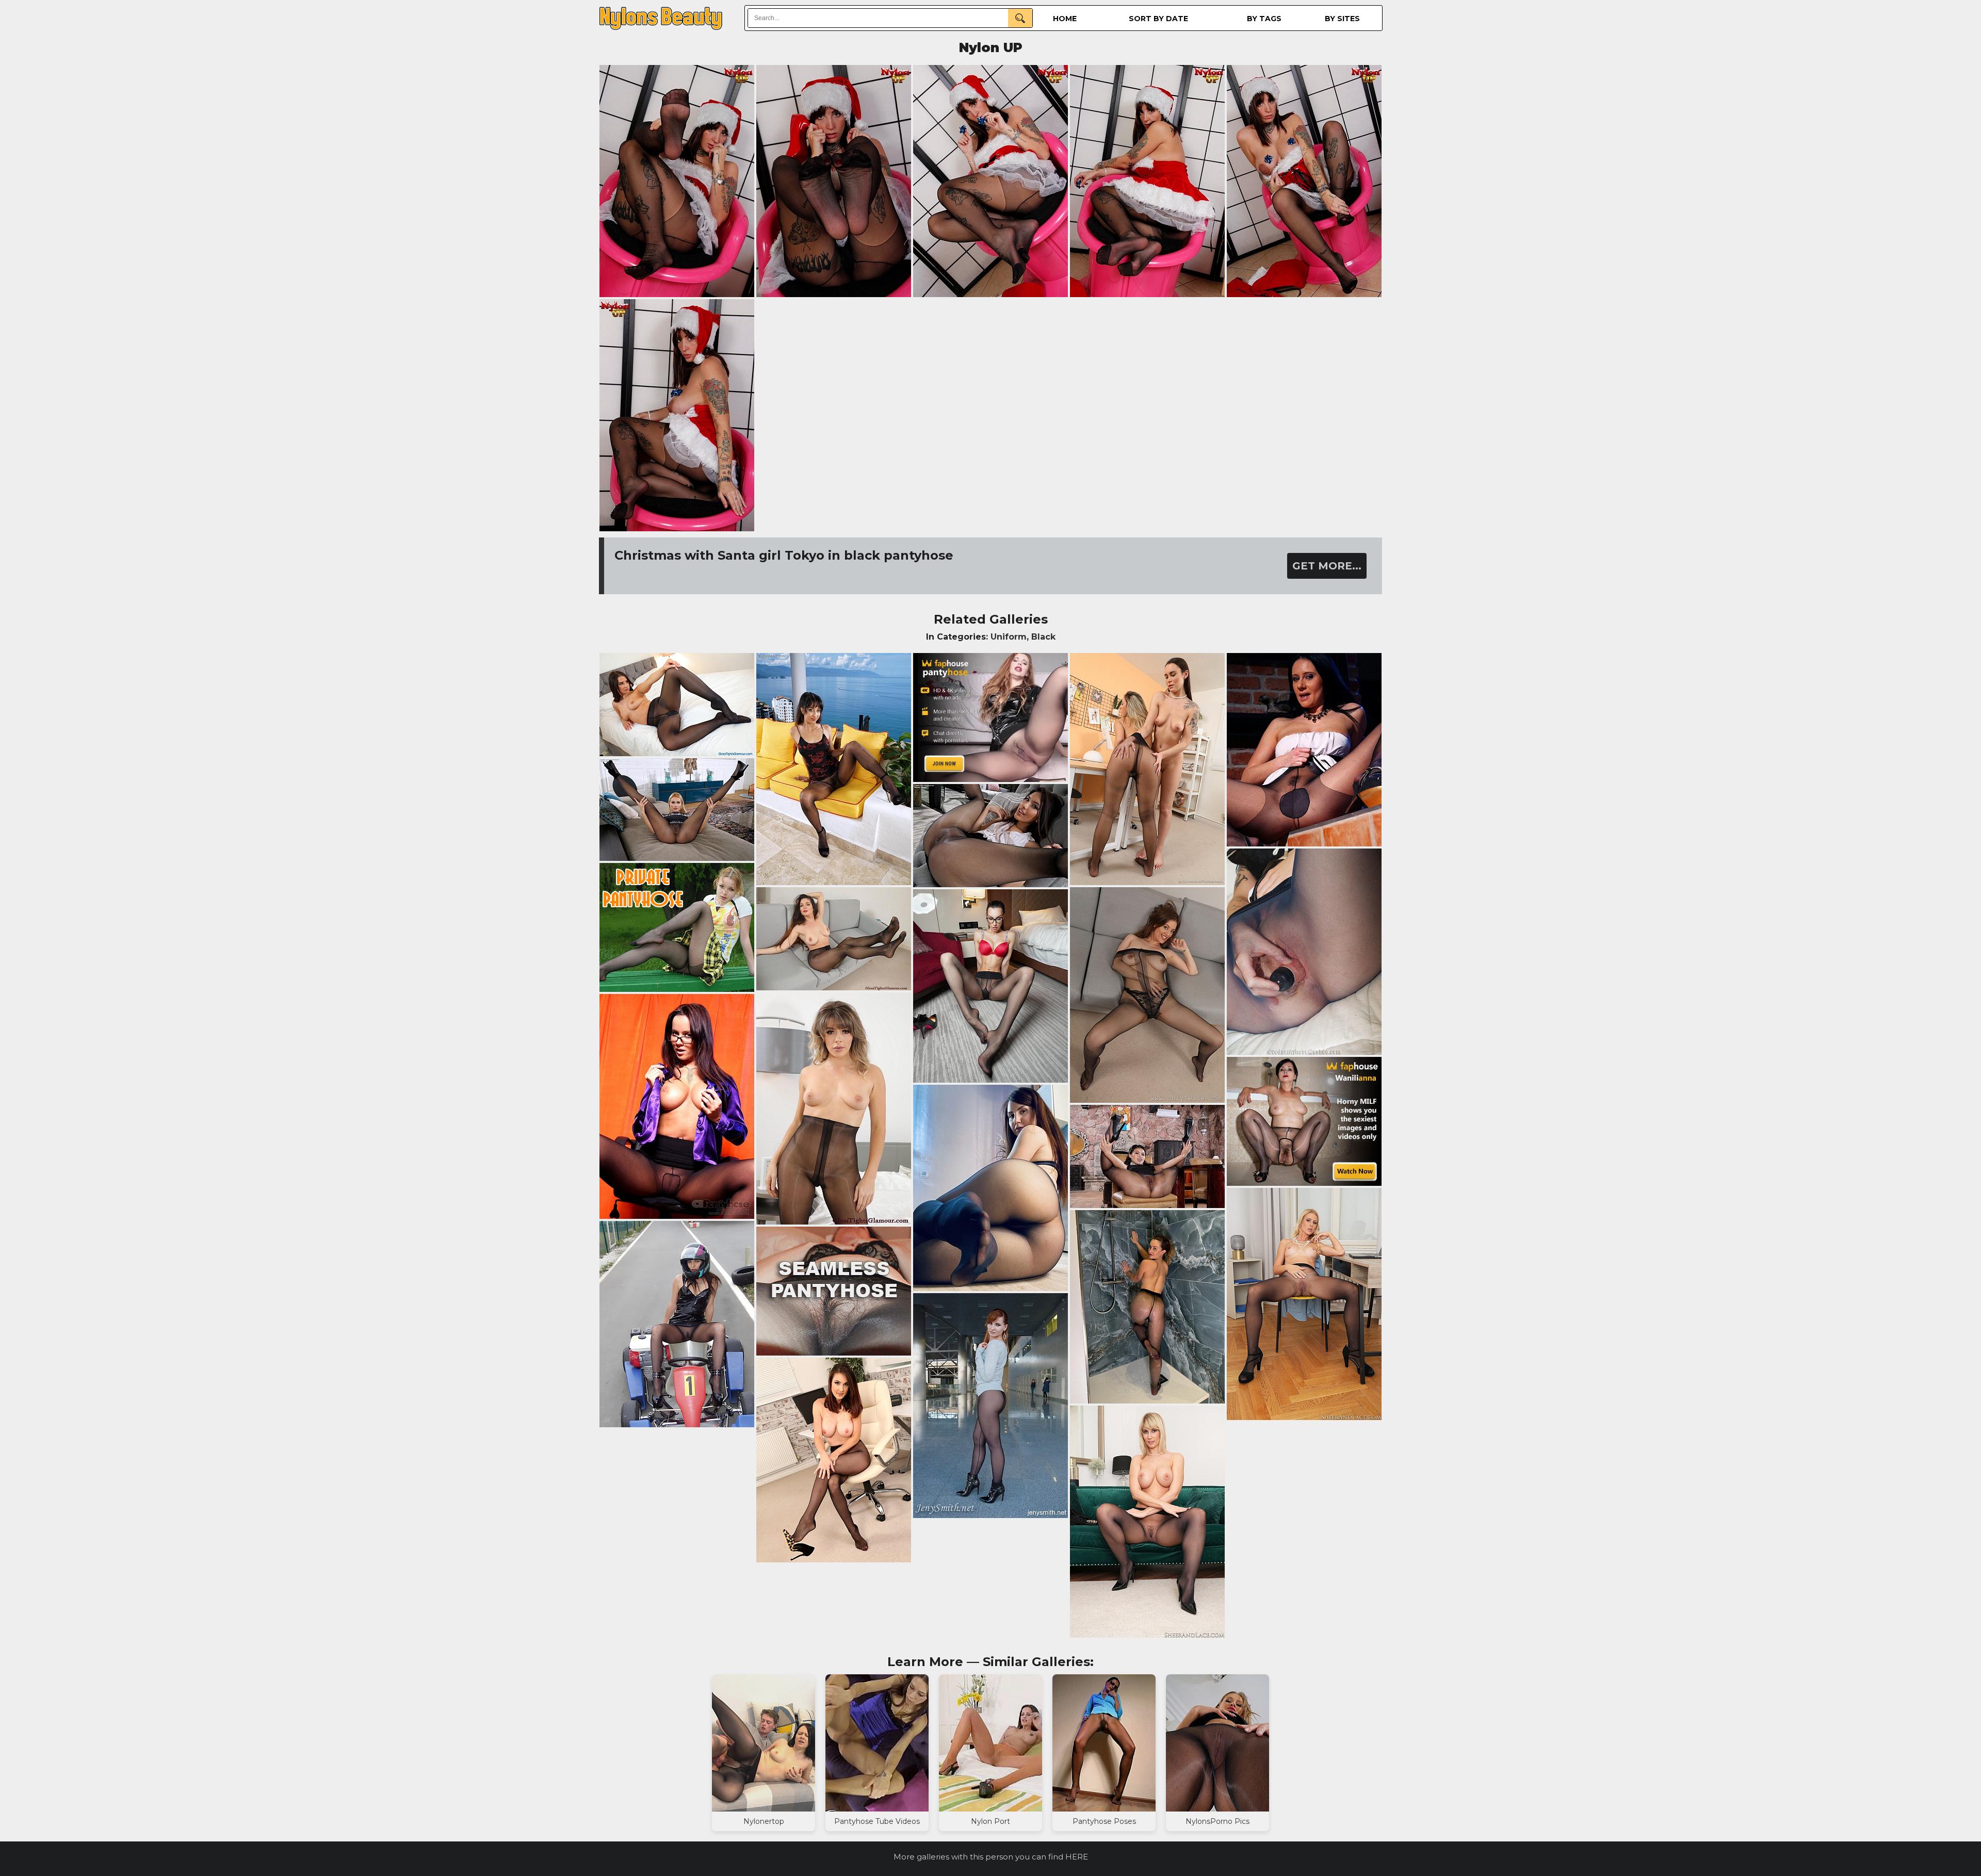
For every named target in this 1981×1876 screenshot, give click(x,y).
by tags (1264, 19)
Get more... (1327, 566)
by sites (1342, 19)
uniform (1009, 637)
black (1043, 637)
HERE (1077, 1857)
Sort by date (1158, 19)
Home (1065, 19)
